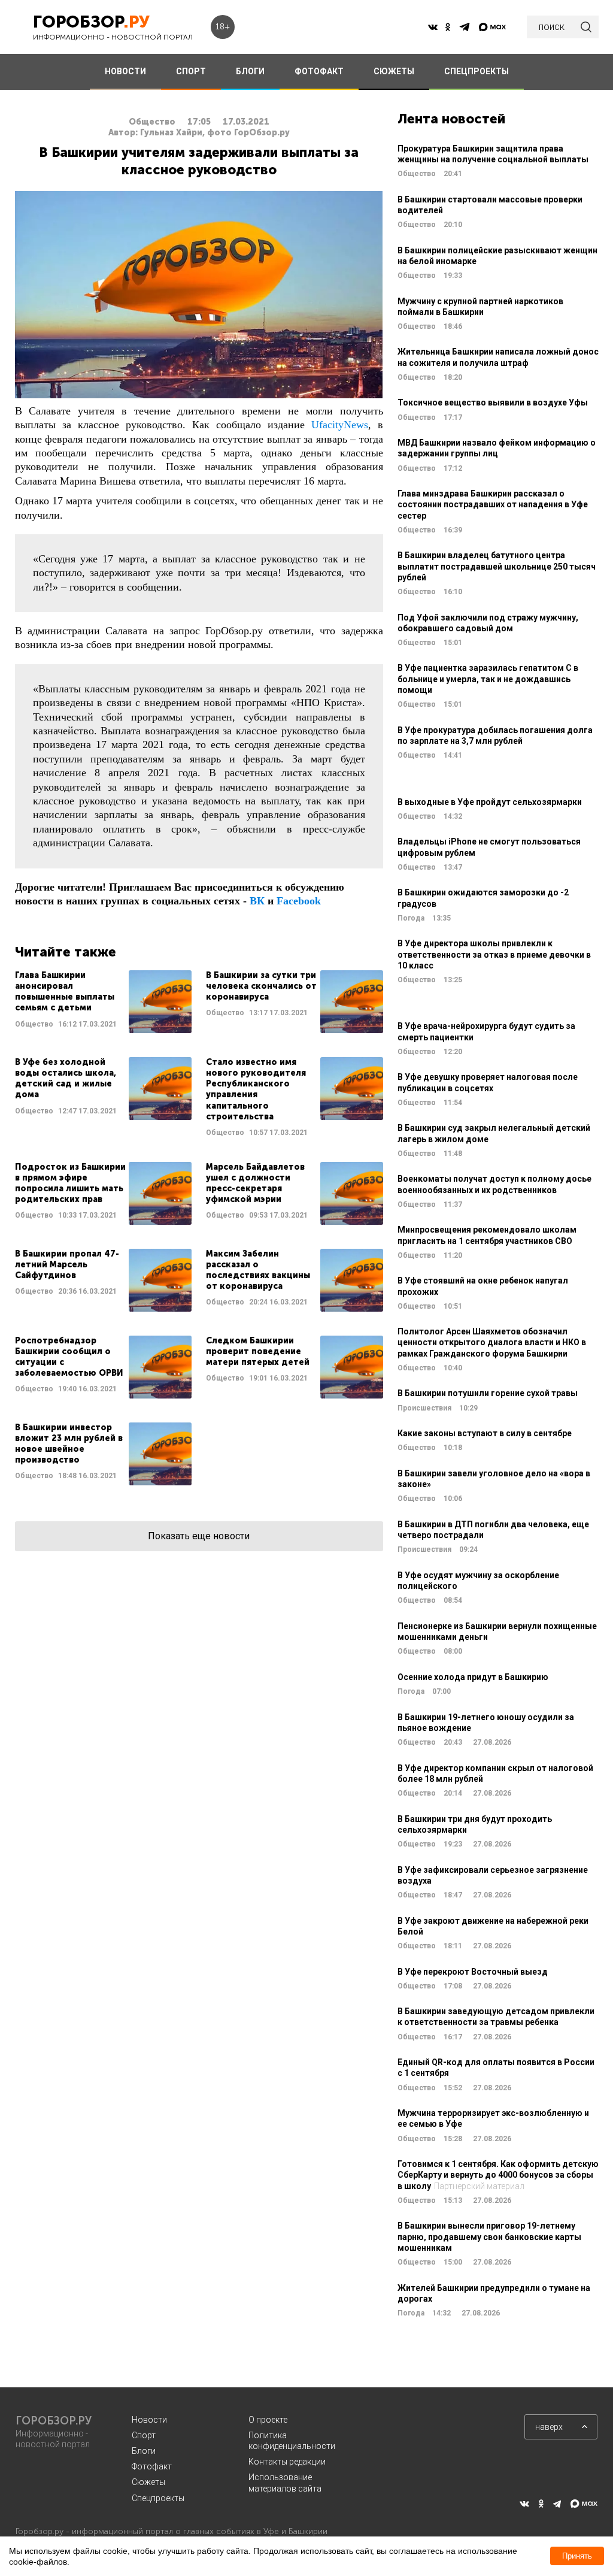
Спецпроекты (158, 2498)
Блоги (144, 2451)
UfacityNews (340, 425)
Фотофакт (152, 2466)
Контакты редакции (287, 2462)
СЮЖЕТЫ (394, 71)
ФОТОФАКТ (319, 71)
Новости (149, 2420)
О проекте (268, 2420)
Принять (577, 2556)
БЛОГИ (250, 71)
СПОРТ (191, 71)
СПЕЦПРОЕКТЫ (477, 71)
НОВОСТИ (125, 71)
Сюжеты (148, 2482)
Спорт (144, 2435)
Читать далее (103, 1002)
